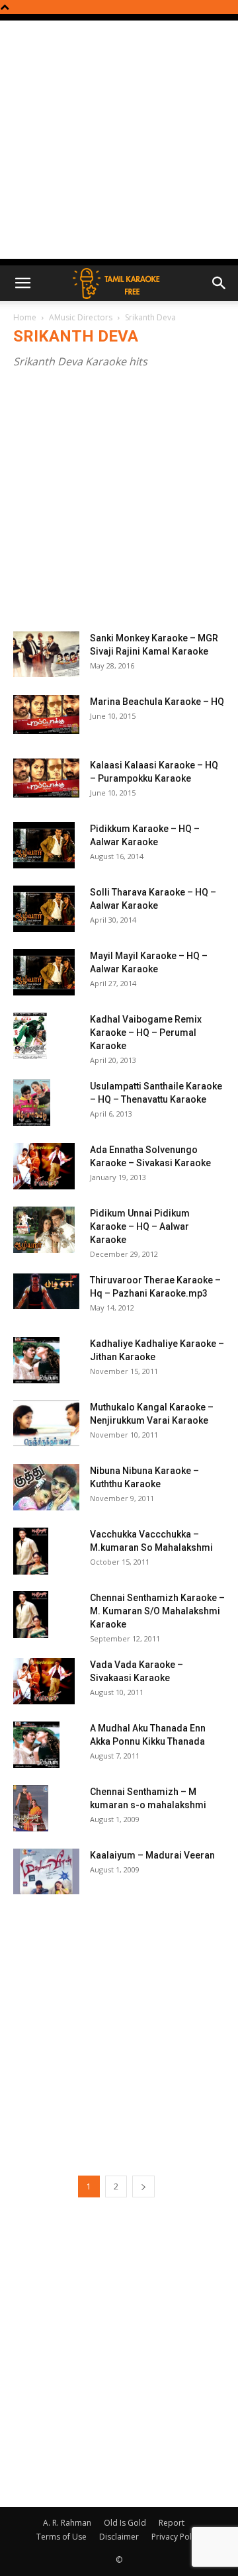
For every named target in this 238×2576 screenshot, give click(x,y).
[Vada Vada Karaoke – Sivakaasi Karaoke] (44, 1681)
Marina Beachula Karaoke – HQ (157, 702)
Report (172, 2523)
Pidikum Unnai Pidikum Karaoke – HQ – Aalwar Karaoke (140, 1226)
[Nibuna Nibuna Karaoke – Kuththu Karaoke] (46, 1487)
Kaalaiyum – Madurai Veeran (152, 1855)
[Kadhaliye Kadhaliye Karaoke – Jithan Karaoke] (36, 1360)
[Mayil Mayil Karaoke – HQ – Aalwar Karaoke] (44, 972)
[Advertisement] (119, 140)
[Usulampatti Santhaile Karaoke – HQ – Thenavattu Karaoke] (32, 1103)
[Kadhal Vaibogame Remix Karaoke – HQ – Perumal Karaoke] (30, 1036)
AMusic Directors (81, 317)
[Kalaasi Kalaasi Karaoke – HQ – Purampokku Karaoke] (46, 778)
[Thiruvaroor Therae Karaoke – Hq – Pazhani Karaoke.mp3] (46, 1291)
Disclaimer (119, 2537)
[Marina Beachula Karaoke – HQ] (46, 714)
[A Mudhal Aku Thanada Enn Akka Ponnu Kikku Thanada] (36, 1745)
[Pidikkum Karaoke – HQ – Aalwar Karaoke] (44, 845)
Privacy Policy (177, 2537)
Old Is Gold (125, 2523)
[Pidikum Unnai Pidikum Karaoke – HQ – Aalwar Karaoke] (44, 1230)
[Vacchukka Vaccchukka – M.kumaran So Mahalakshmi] (31, 1551)
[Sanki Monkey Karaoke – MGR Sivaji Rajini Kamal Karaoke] (46, 654)
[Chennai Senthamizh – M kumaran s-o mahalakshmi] (31, 1808)
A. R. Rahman (67, 2523)
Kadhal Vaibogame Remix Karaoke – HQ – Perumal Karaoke (146, 1033)
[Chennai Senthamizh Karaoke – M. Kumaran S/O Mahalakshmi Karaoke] (31, 1615)
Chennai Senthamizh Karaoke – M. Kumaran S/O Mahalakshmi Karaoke (157, 1611)
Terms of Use (61, 2537)
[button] (22, 283)
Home (25, 317)
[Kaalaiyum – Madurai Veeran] (46, 1871)
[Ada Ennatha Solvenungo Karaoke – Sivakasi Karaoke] (44, 1166)
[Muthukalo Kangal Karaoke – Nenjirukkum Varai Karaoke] (46, 1423)
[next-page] (143, 2186)
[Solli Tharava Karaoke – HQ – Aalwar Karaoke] (44, 909)
